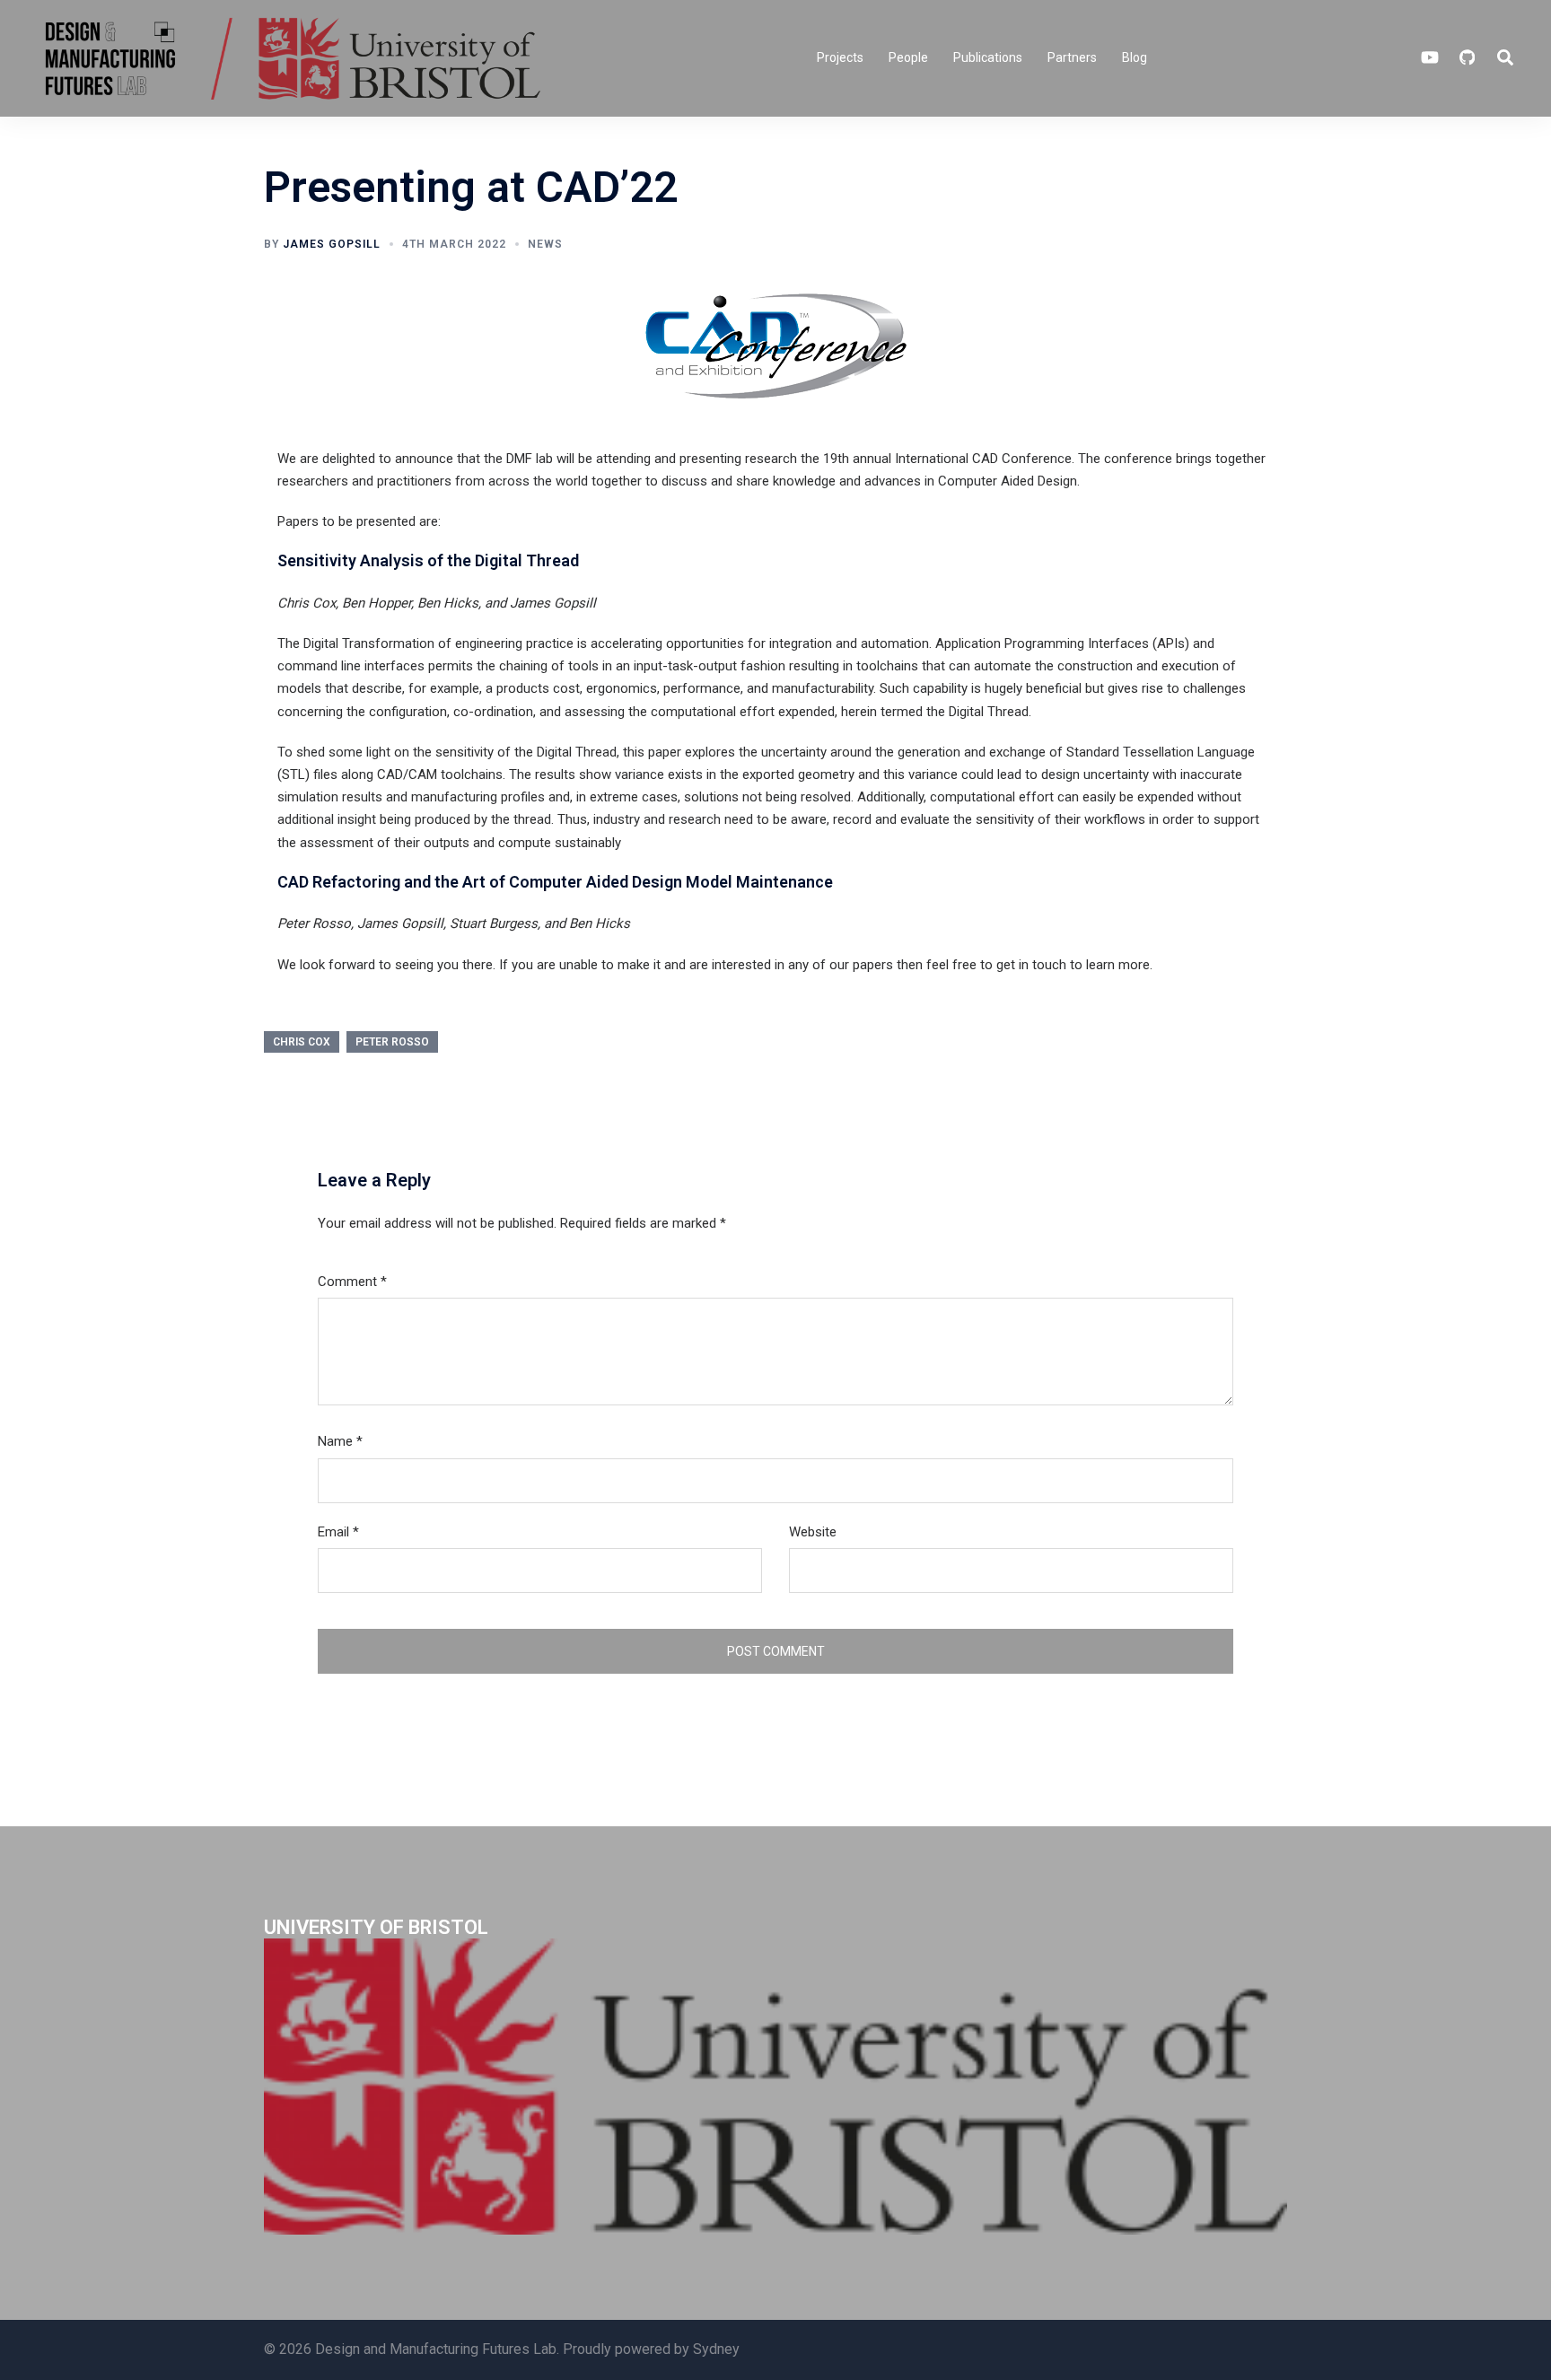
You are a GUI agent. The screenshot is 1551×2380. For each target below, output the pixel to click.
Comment (352, 1282)
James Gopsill (332, 244)
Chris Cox (302, 1042)
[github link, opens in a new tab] (1466, 57)
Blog (1135, 57)
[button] (1506, 58)
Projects (840, 57)
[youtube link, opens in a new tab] (1430, 57)
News (545, 244)
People (908, 57)
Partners (1072, 57)
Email (338, 1532)
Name (340, 1441)
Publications (988, 57)
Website (813, 1532)
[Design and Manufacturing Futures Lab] (289, 57)
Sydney (716, 2349)
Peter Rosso (392, 1042)
